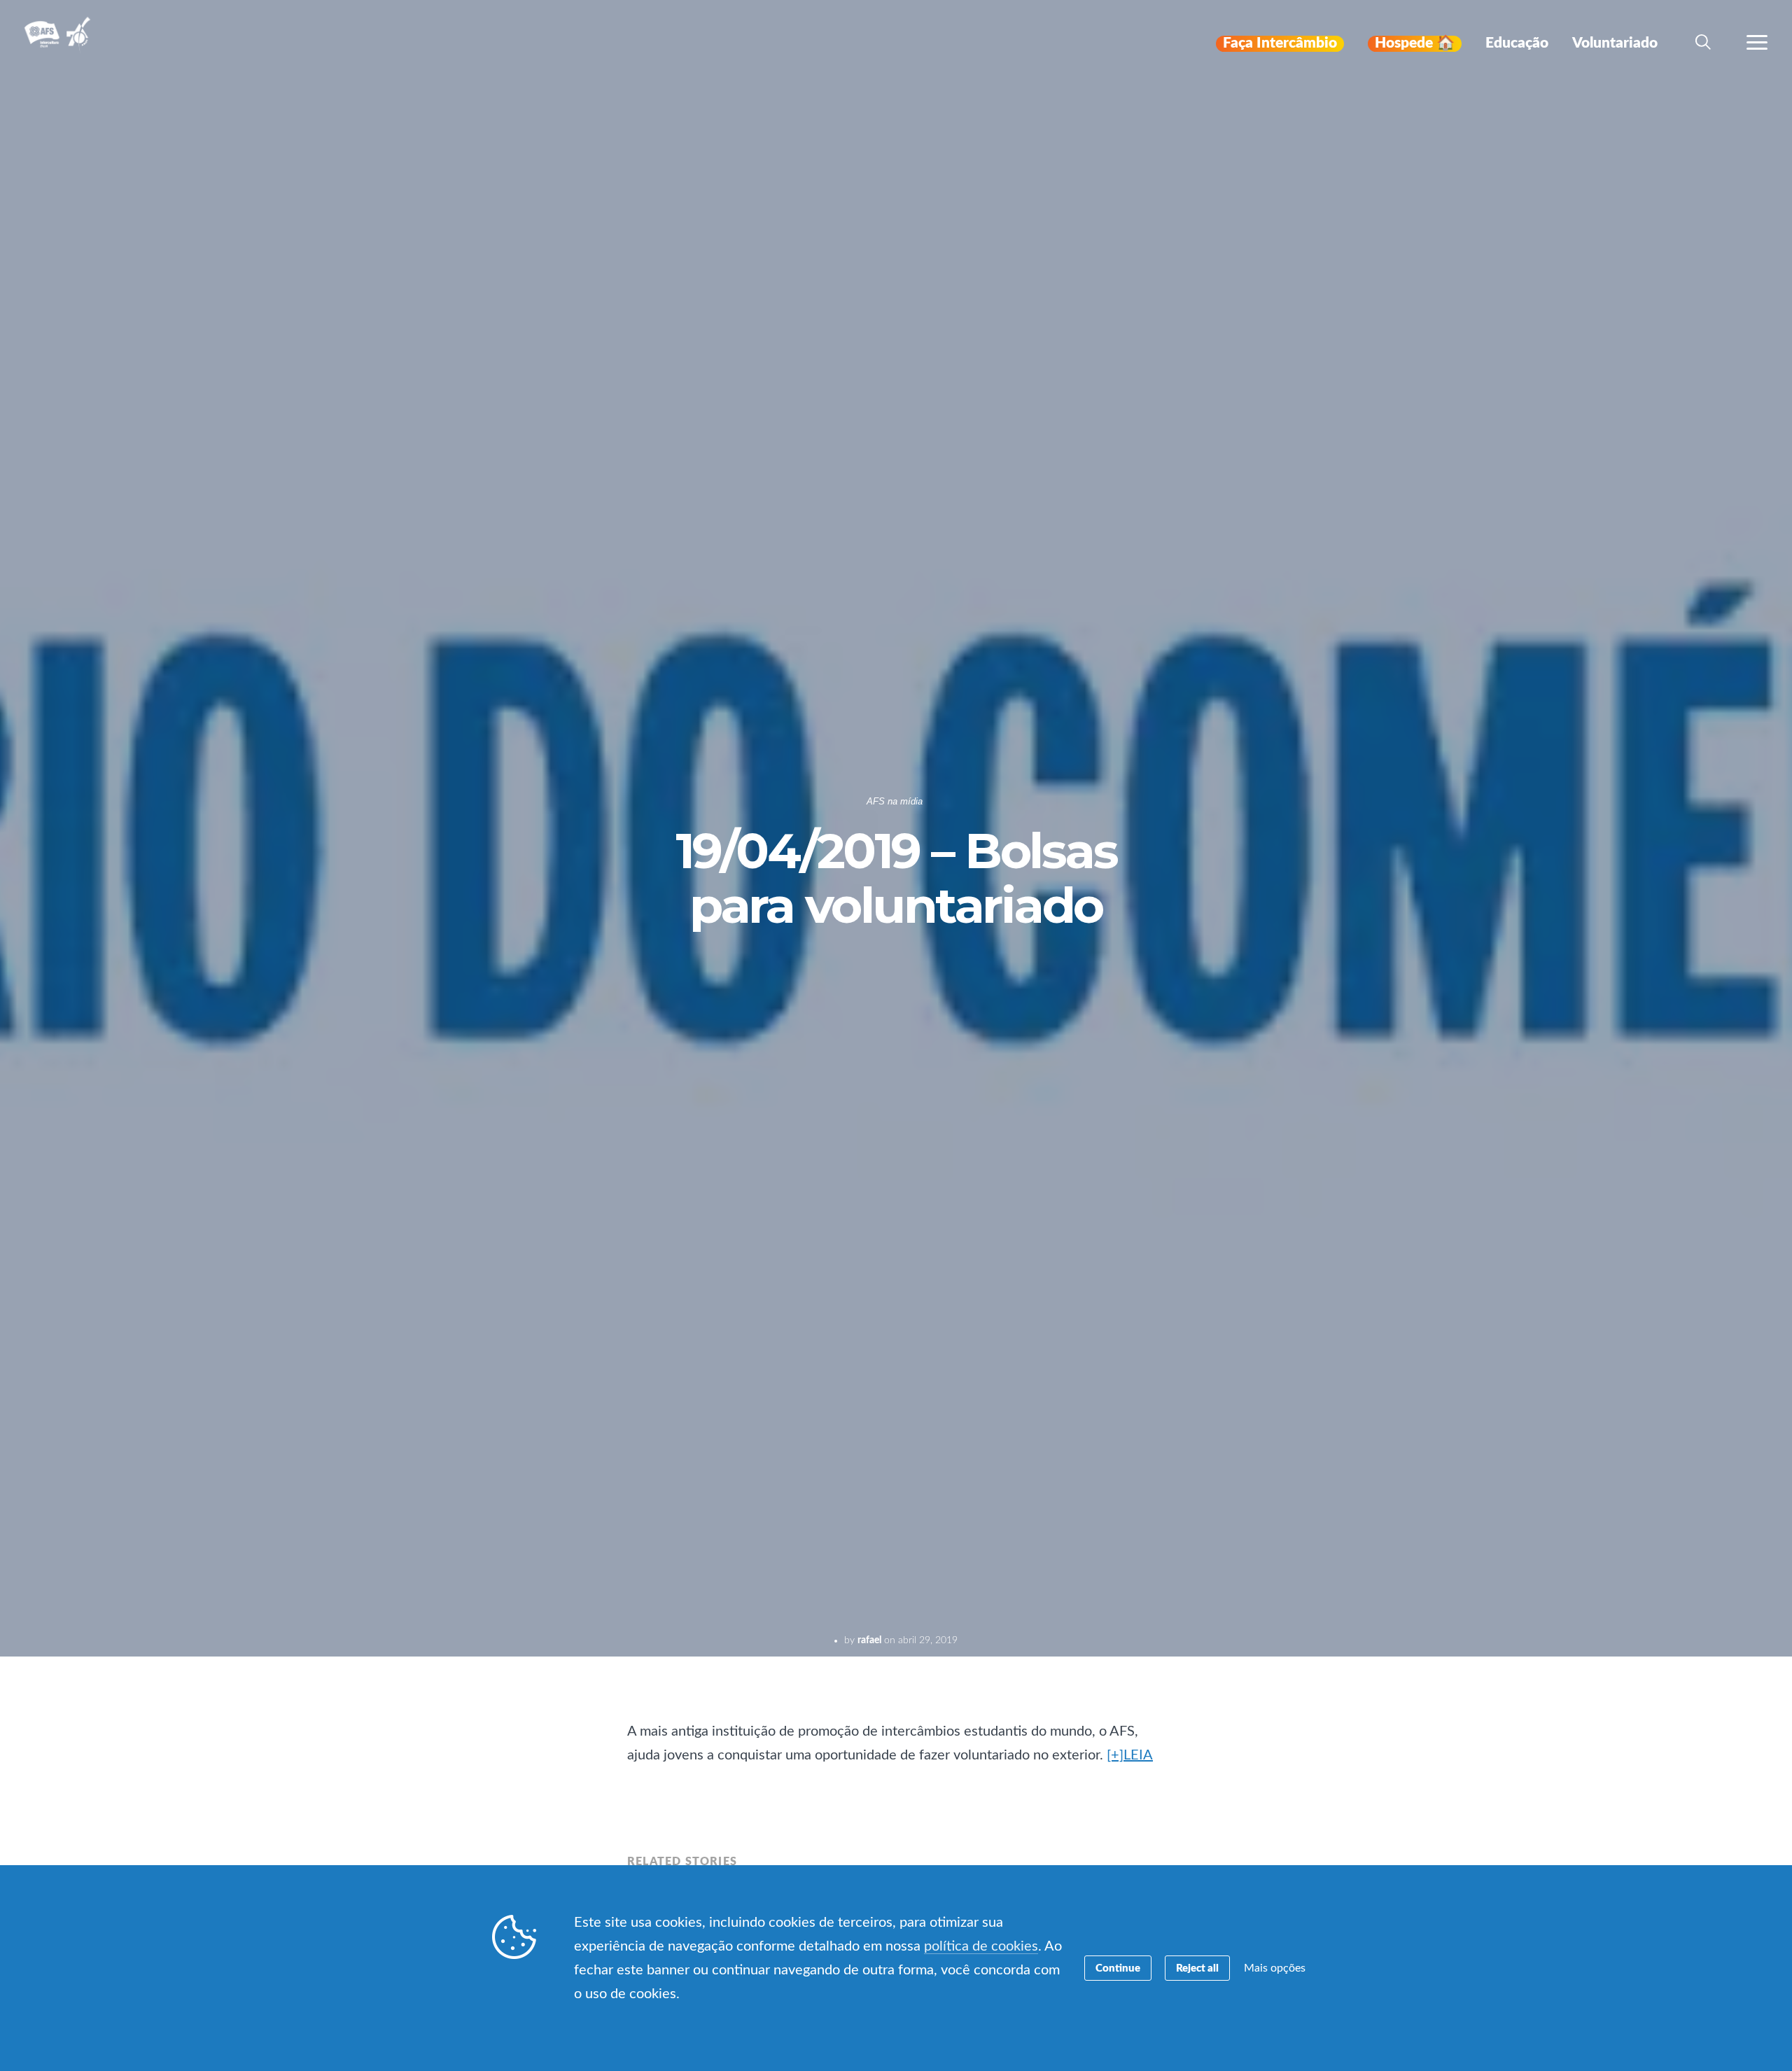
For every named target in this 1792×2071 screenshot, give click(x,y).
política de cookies (981, 1946)
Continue (1118, 1968)
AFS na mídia (895, 801)
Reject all (1197, 1968)
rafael (869, 1640)
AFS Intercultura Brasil (61, 43)
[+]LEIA (1130, 1755)
